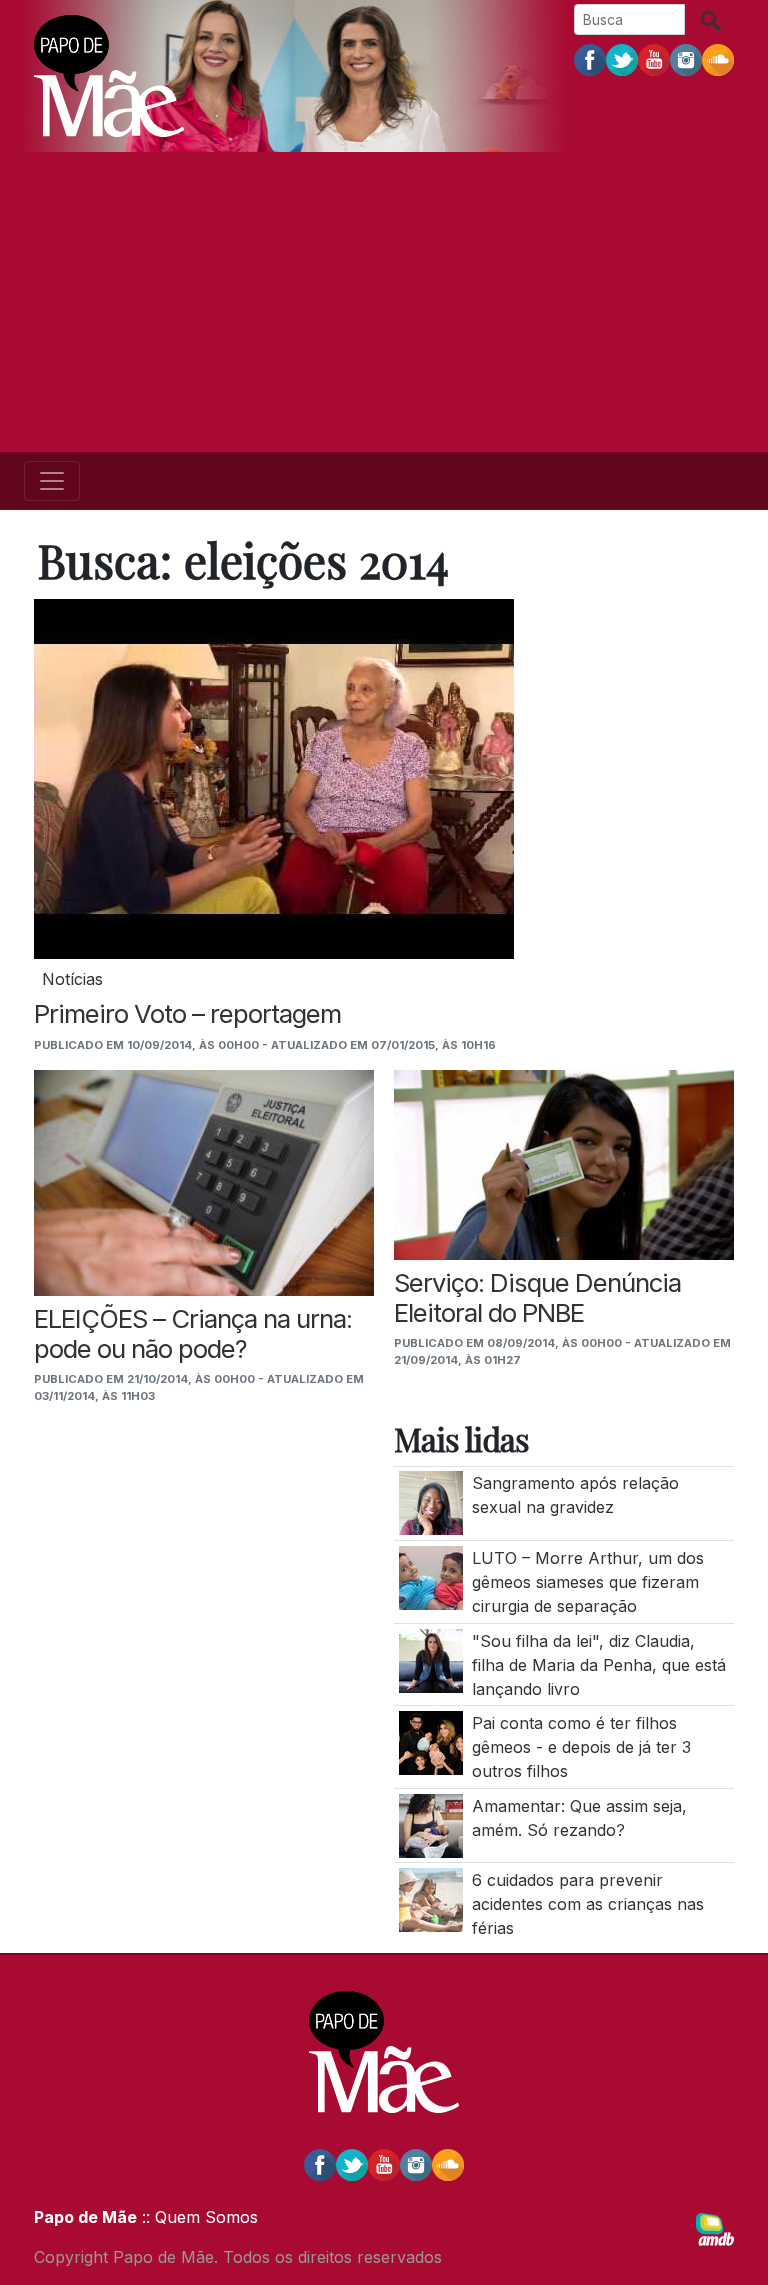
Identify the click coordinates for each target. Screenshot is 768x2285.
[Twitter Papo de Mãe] (622, 59)
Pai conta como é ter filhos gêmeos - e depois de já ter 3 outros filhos (581, 1747)
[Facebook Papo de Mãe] (590, 59)
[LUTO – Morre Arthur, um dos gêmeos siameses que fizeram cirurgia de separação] (431, 1576)
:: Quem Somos (197, 2217)
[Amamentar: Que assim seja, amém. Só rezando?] (431, 1824)
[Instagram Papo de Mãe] (686, 59)
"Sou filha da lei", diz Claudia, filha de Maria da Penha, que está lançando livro (599, 1665)
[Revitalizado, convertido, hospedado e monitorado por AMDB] (715, 2228)
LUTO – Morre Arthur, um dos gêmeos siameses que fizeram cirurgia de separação (588, 1582)
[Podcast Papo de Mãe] (718, 59)
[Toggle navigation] (52, 481)
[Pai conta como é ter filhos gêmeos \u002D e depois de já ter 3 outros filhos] (431, 1741)
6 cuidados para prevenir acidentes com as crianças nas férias (588, 1904)
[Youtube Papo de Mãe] (654, 59)
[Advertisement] (384, 302)
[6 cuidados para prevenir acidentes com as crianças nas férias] (431, 1899)
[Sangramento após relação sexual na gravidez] (431, 1502)
